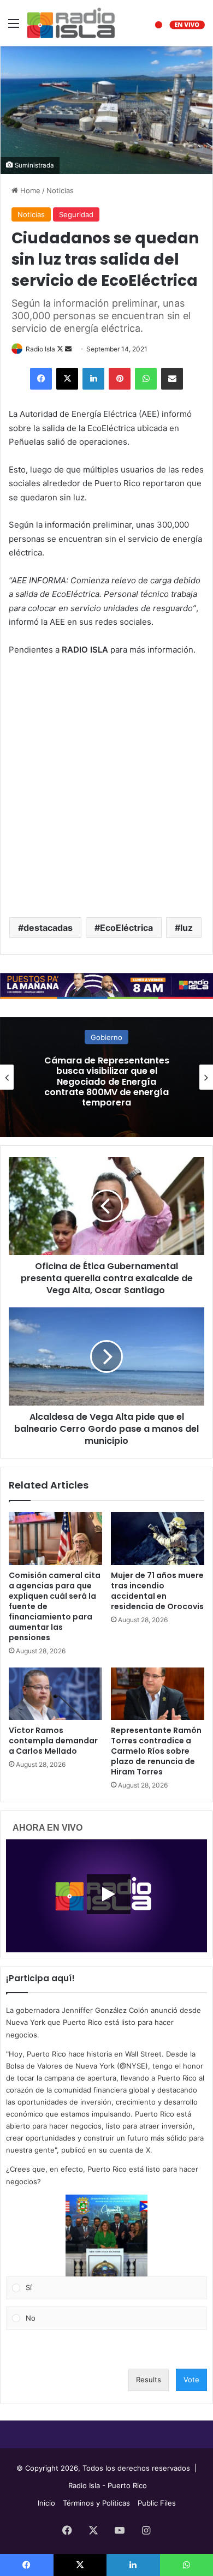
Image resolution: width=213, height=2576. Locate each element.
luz (187, 928)
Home (29, 190)
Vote (191, 2380)
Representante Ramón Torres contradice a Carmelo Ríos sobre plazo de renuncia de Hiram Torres (156, 1751)
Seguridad (76, 214)
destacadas (48, 928)
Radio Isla (40, 349)
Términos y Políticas (96, 2503)
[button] (106, 2236)
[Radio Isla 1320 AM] (71, 23)
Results (149, 2380)
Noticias (60, 190)
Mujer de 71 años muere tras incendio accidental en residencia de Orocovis (157, 1591)
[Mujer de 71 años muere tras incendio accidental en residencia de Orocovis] (158, 1538)
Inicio (46, 2503)
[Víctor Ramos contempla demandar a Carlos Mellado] (55, 1694)
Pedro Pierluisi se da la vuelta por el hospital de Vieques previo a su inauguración (107, 1081)
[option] (106, 1077)
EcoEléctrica (126, 928)
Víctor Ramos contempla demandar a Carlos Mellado (53, 1741)
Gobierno (106, 1048)
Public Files (157, 2503)
